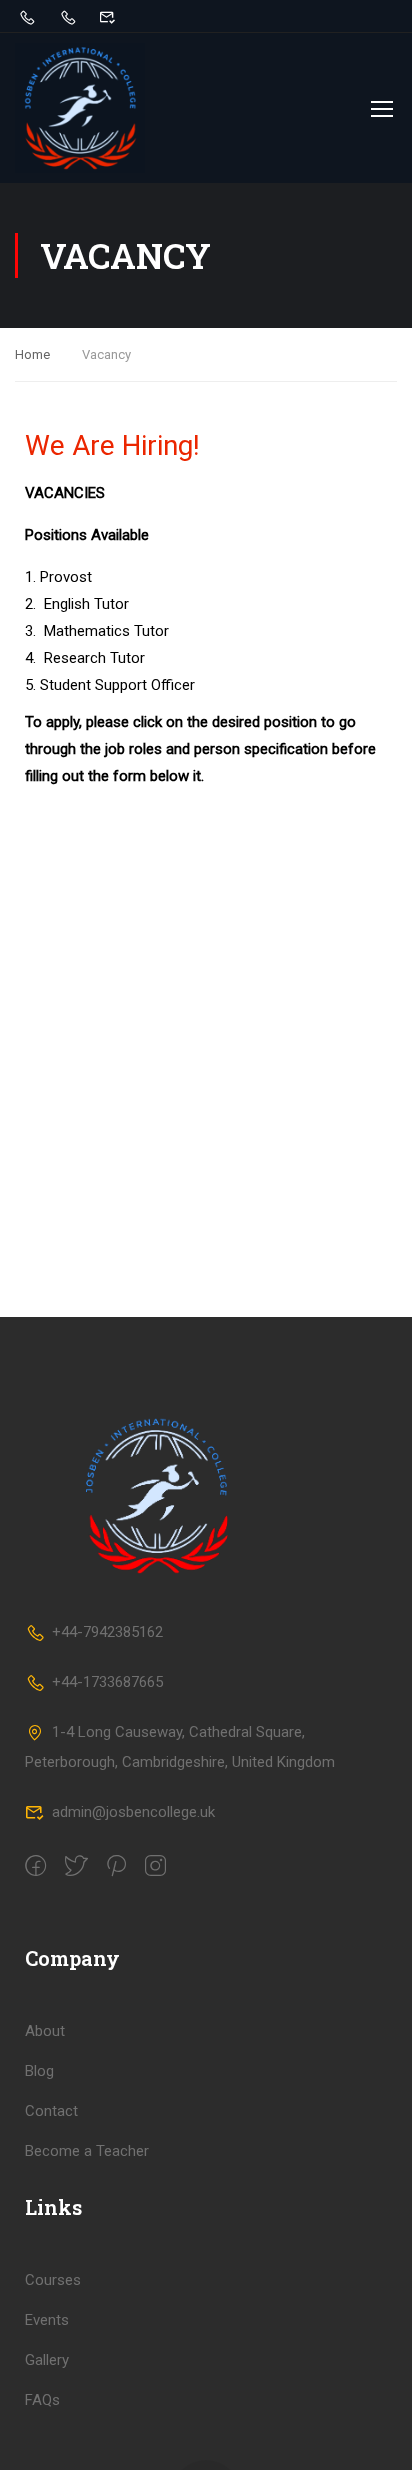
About (45, 2031)
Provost (68, 577)
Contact (51, 2111)
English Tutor (86, 604)
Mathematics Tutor (106, 631)
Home (32, 354)
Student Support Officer (117, 685)
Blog (39, 2071)
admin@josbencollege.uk (133, 1812)
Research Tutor (94, 658)
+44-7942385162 (107, 1632)
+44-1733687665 (107, 1682)
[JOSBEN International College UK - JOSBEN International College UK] (80, 108)
